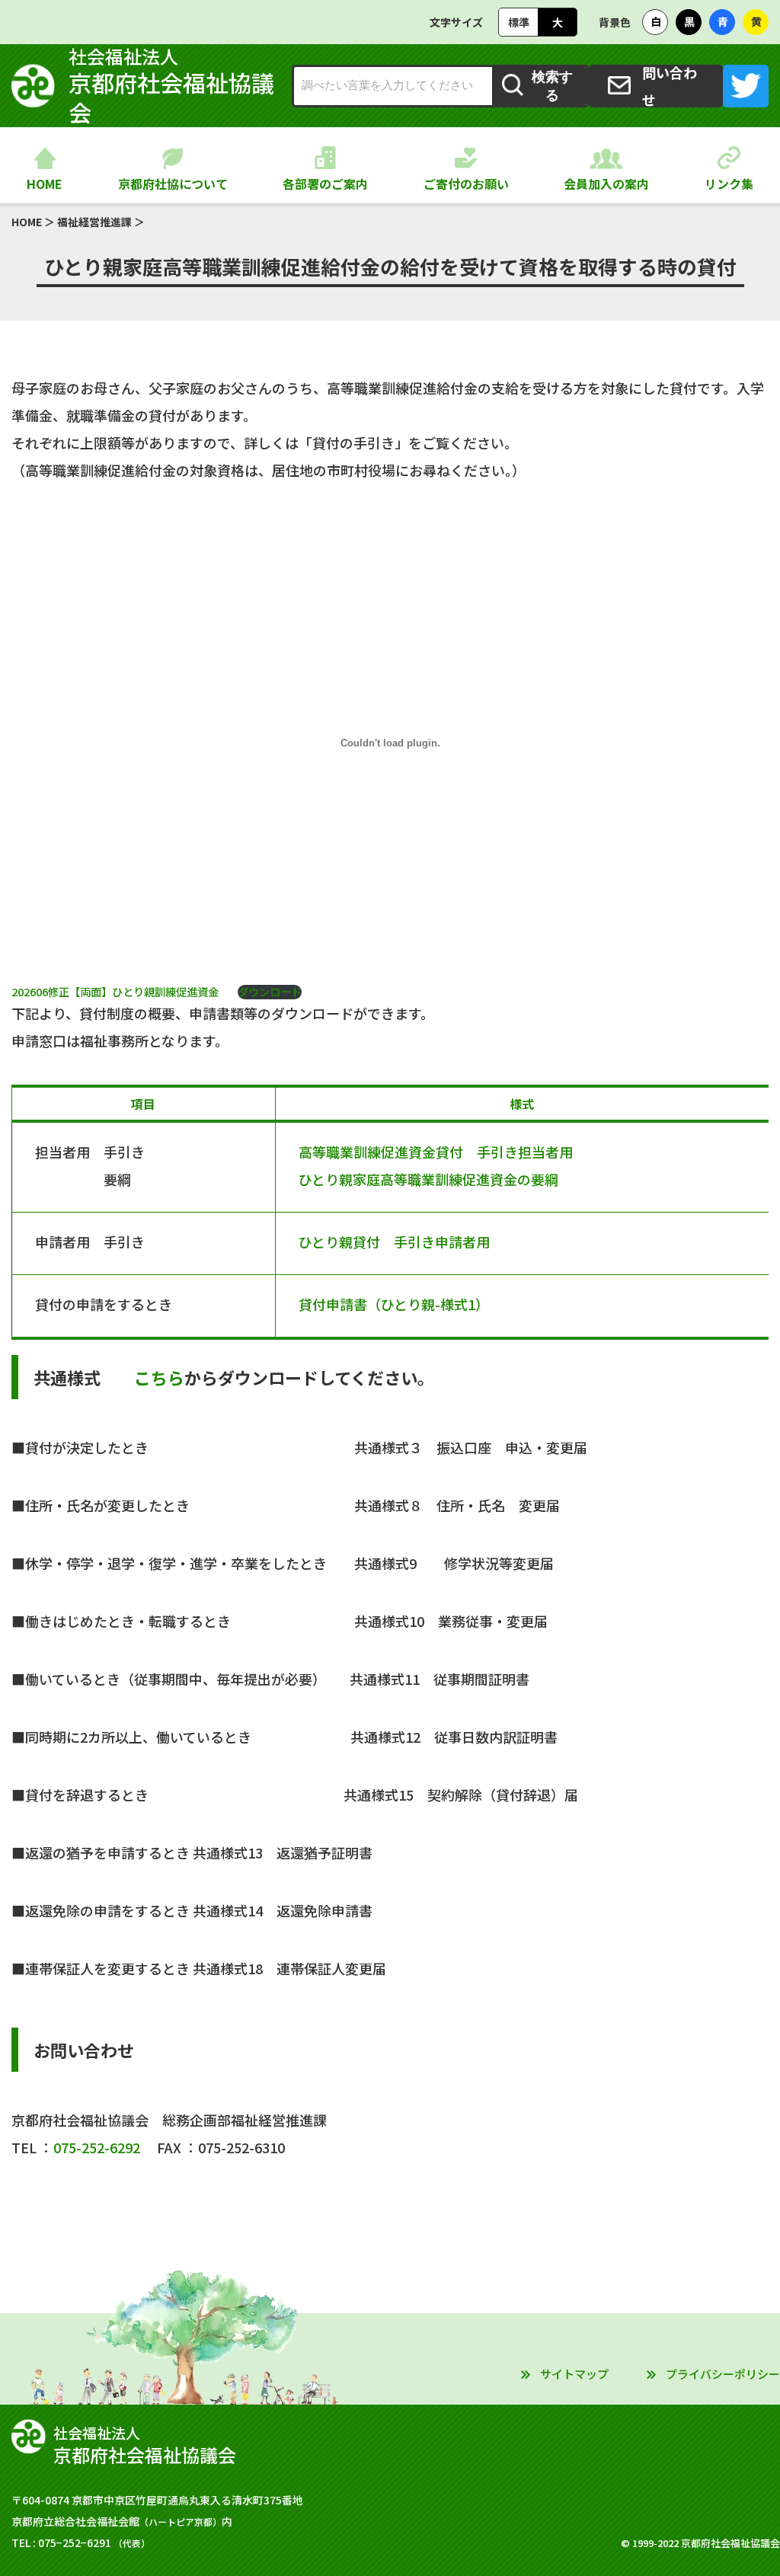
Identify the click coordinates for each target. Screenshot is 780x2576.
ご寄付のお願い (466, 184)
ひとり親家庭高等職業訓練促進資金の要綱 (428, 1179)
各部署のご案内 (325, 184)
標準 (519, 22)
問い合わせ (670, 86)
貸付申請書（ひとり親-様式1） (394, 1304)
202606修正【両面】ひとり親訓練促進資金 (120, 991)
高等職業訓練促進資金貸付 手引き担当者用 (443, 1152)
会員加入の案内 (606, 184)
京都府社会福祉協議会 (171, 86)
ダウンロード (270, 992)
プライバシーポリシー (723, 2374)
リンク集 (729, 184)
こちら (159, 1377)
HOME (45, 184)
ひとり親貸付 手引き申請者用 (394, 1242)
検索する (552, 86)
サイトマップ (574, 2374)
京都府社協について (173, 184)
